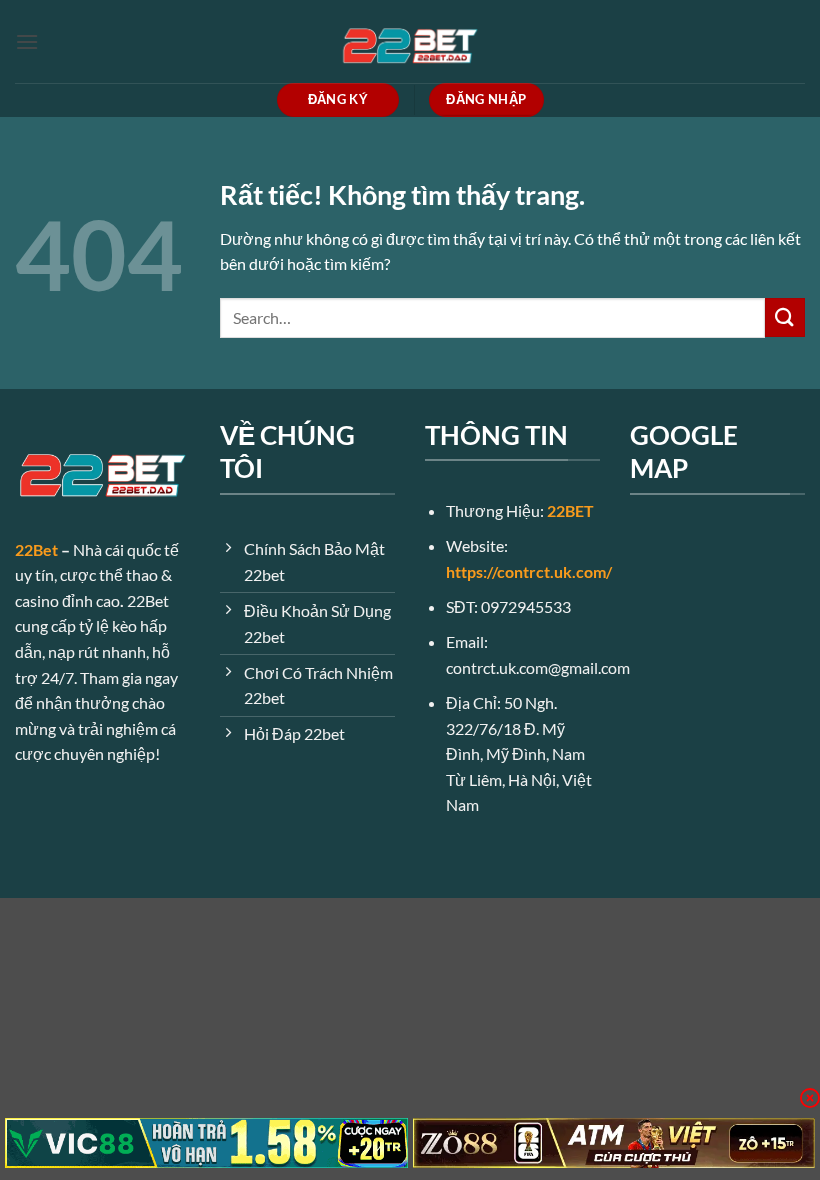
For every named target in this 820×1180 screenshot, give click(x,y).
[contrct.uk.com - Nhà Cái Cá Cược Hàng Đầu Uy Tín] (410, 41)
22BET (570, 510)
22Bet (36, 549)
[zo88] (614, 1143)
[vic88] (206, 1143)
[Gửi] (785, 317)
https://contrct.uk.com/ (529, 571)
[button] (27, 41)
